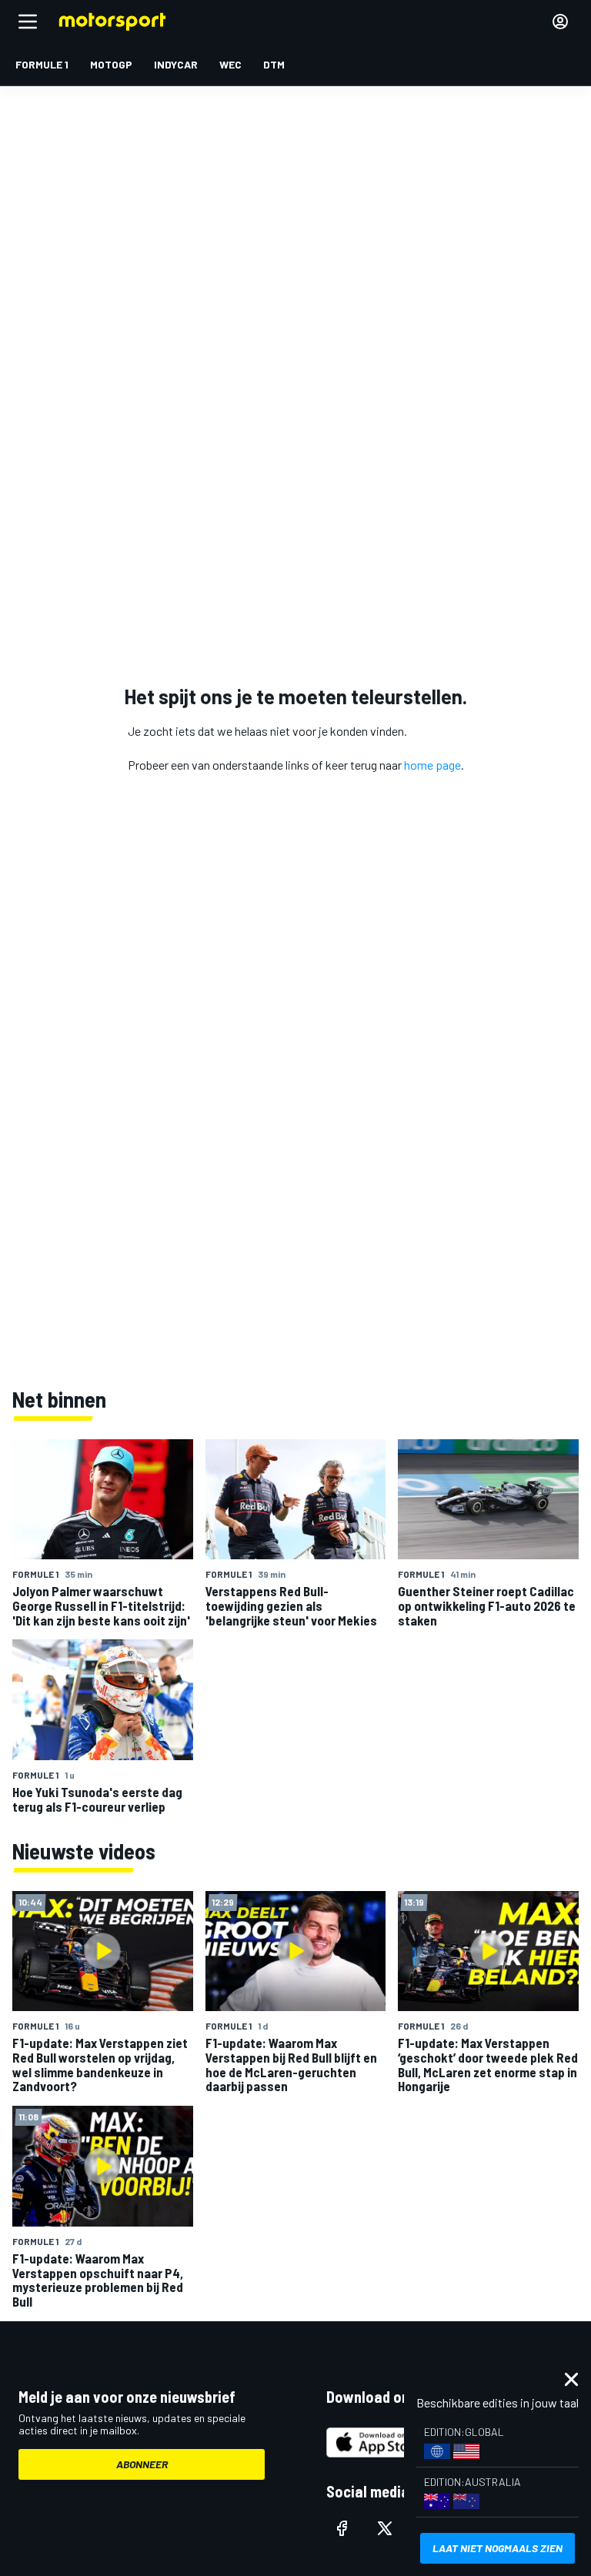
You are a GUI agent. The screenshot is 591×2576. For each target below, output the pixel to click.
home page (432, 765)
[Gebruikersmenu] (560, 22)
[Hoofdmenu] (28, 22)
